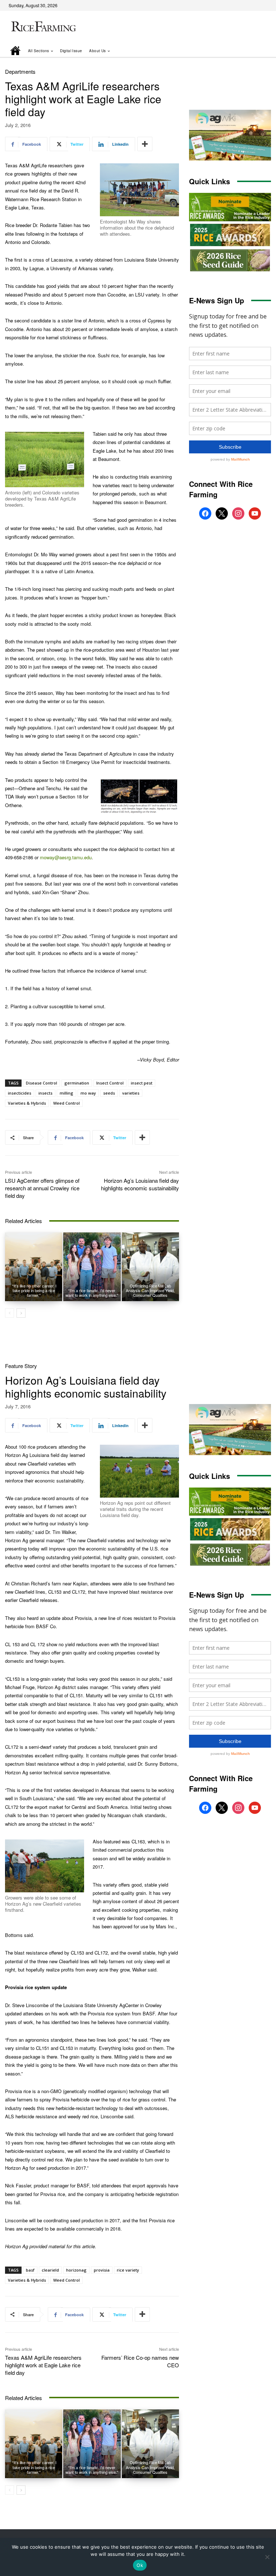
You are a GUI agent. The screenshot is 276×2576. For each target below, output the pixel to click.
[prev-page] (10, 1313)
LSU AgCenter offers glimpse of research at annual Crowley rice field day (42, 1188)
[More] (145, 144)
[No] (267, 2557)
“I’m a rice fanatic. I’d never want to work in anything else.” (92, 1293)
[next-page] (21, 1313)
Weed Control (66, 1103)
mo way (88, 1093)
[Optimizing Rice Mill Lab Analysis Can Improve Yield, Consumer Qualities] (150, 1267)
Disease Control (42, 1083)
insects (45, 1093)
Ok (140, 2565)
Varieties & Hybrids (27, 1103)
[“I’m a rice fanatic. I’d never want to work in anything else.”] (92, 1267)
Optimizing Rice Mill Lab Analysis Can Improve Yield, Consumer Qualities (150, 1290)
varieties (131, 1093)
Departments (20, 71)
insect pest (142, 1083)
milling (66, 1093)
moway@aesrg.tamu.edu (66, 857)
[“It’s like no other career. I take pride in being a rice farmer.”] (34, 1267)
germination (77, 1083)
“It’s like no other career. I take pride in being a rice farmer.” (34, 1290)
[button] (256, 51)
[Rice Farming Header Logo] (42, 27)
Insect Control (110, 1083)
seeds (109, 1093)
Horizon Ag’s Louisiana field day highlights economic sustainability (140, 1184)
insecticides (20, 1093)
